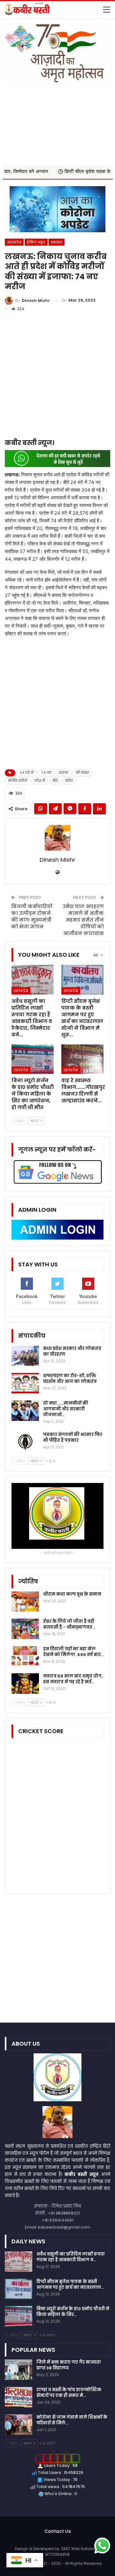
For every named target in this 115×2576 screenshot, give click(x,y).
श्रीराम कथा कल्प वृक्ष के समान (72, 1594)
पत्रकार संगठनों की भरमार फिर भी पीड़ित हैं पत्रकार (73, 1437)
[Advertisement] (57, 121)
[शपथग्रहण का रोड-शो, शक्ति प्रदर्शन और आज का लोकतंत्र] (25, 1383)
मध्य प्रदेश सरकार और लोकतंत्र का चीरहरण (72, 1351)
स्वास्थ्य (57, 242)
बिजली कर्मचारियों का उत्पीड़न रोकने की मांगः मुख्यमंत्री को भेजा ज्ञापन (32, 916)
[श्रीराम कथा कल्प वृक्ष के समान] (25, 1602)
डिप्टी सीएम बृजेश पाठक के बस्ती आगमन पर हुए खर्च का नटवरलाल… (70, 2284)
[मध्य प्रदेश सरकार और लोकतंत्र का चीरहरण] (25, 1356)
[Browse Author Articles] (57, 838)
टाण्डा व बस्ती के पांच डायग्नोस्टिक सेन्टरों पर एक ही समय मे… (69, 2393)
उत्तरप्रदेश (14, 242)
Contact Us (58, 2531)
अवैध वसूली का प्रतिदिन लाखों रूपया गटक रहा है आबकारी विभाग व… (71, 2257)
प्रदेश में (40, 781)
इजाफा (64, 773)
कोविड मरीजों (18, 781)
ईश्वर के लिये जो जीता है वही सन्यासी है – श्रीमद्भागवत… (69, 1624)
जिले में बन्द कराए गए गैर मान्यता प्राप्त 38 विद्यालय (69, 2365)
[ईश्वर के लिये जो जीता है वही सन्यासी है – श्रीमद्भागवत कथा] (25, 1629)
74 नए (46, 773)
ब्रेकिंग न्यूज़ (36, 242)
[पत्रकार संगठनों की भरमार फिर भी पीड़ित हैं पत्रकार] (25, 1442)
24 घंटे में (27, 773)
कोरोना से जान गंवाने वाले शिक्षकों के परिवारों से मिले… (72, 2420)
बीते (55, 781)
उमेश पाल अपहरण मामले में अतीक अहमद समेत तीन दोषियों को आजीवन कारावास (83, 920)
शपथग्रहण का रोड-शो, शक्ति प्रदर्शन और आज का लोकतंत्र (70, 1379)
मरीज (69, 781)
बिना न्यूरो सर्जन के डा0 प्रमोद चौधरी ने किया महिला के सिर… (73, 2312)
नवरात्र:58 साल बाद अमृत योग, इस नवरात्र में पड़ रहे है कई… (73, 1679)
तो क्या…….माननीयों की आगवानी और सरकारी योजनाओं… (66, 1409)
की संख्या (82, 773)
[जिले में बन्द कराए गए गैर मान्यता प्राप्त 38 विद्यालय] (19, 2370)
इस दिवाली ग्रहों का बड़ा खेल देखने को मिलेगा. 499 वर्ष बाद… (73, 1652)
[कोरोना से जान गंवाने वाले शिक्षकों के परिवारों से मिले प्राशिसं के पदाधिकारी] (19, 2425)
